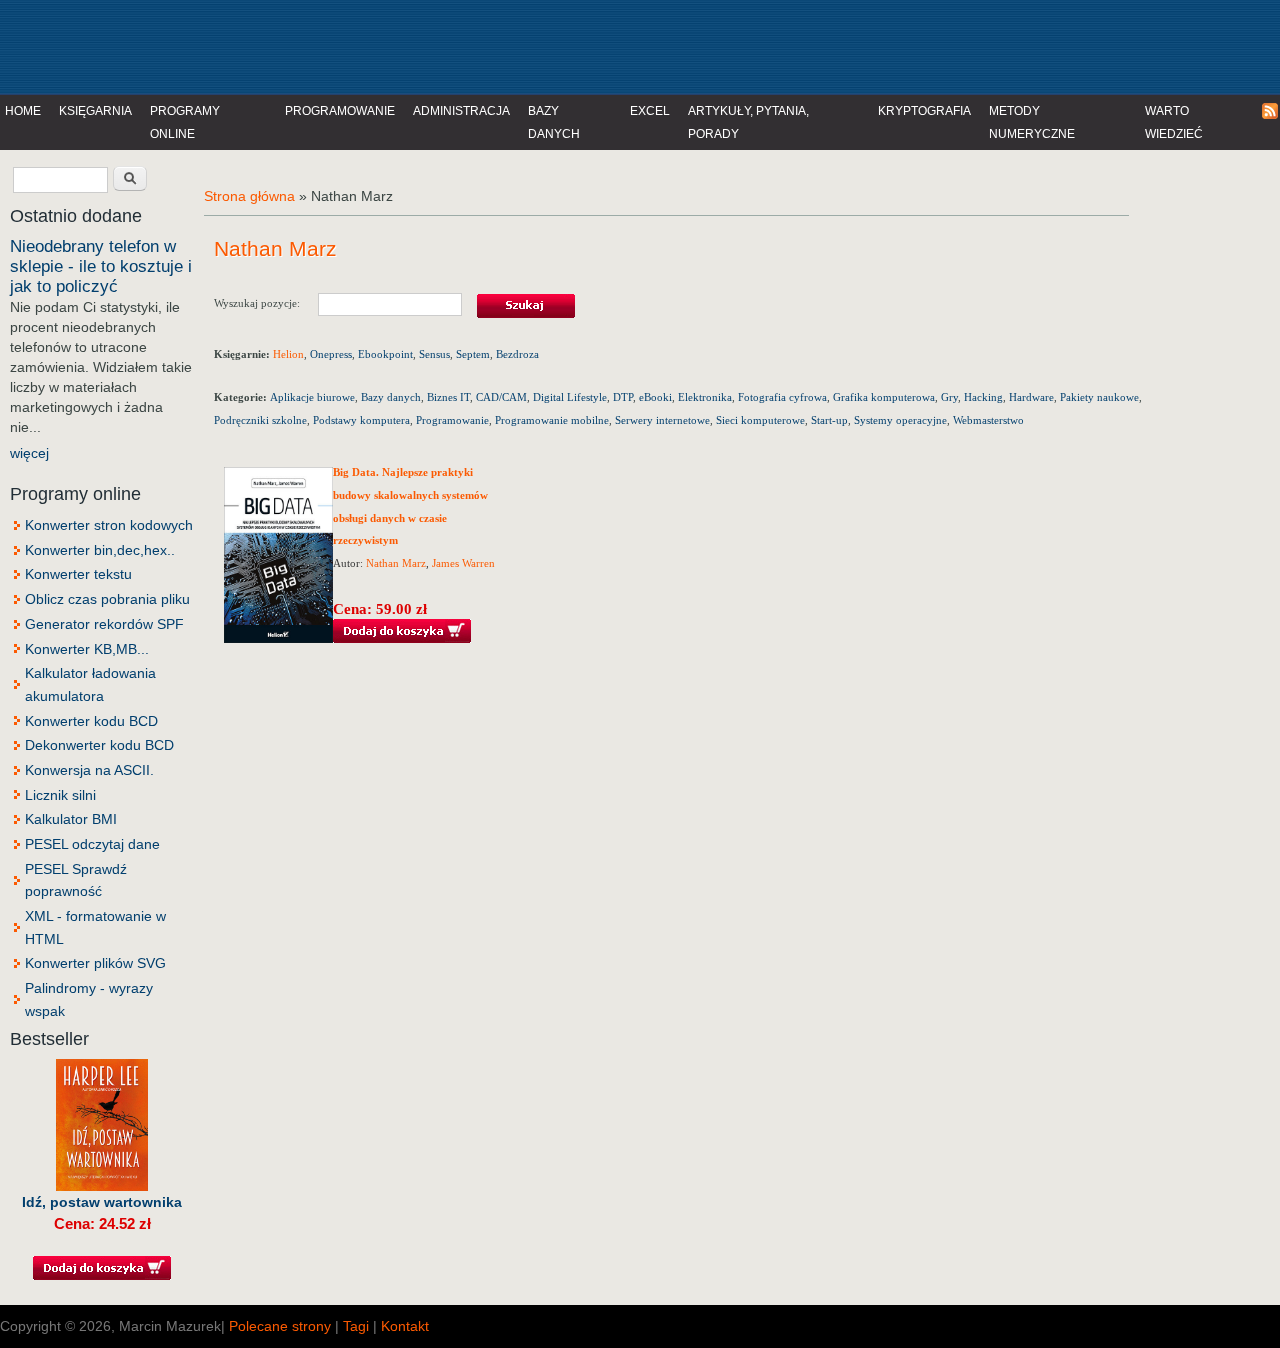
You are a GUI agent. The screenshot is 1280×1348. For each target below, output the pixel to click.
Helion (288, 354)
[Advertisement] (414, 45)
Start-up (829, 420)
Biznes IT (448, 397)
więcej (29, 453)
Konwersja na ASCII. (89, 770)
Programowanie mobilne (552, 420)
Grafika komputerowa (884, 397)
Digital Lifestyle (570, 397)
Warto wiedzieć (1174, 122)
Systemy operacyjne (900, 420)
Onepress (331, 354)
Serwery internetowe (662, 420)
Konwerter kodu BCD (91, 721)
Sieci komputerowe (760, 420)
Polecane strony (280, 1326)
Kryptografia (924, 111)
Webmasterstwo (988, 420)
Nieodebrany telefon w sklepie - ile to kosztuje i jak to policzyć (101, 266)
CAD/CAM (501, 397)
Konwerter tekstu (78, 574)
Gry (949, 397)
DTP (623, 397)
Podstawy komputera (361, 420)
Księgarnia (95, 111)
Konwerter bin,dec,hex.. (100, 550)
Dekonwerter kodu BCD (99, 745)
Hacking (983, 397)
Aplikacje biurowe (312, 397)
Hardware (1031, 397)
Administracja (461, 111)
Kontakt (405, 1326)
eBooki (655, 397)
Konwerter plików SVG (95, 963)
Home (23, 111)
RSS (1271, 111)
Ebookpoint (385, 354)
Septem (473, 354)
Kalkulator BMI (71, 819)
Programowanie (340, 111)
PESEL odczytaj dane (92, 844)
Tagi (356, 1326)
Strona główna (249, 196)
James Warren (463, 563)
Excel (650, 111)
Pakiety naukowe (1099, 397)
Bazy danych (554, 122)
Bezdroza (517, 354)
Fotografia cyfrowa (782, 397)
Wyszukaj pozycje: (266, 303)
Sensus (434, 354)
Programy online (185, 122)
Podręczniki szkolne (260, 420)
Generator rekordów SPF (104, 624)
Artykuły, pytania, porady (748, 122)
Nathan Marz (396, 563)
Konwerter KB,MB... (87, 649)
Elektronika (705, 397)
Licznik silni (60, 795)
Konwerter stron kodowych (109, 525)
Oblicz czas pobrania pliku (107, 599)
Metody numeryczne (1032, 122)
